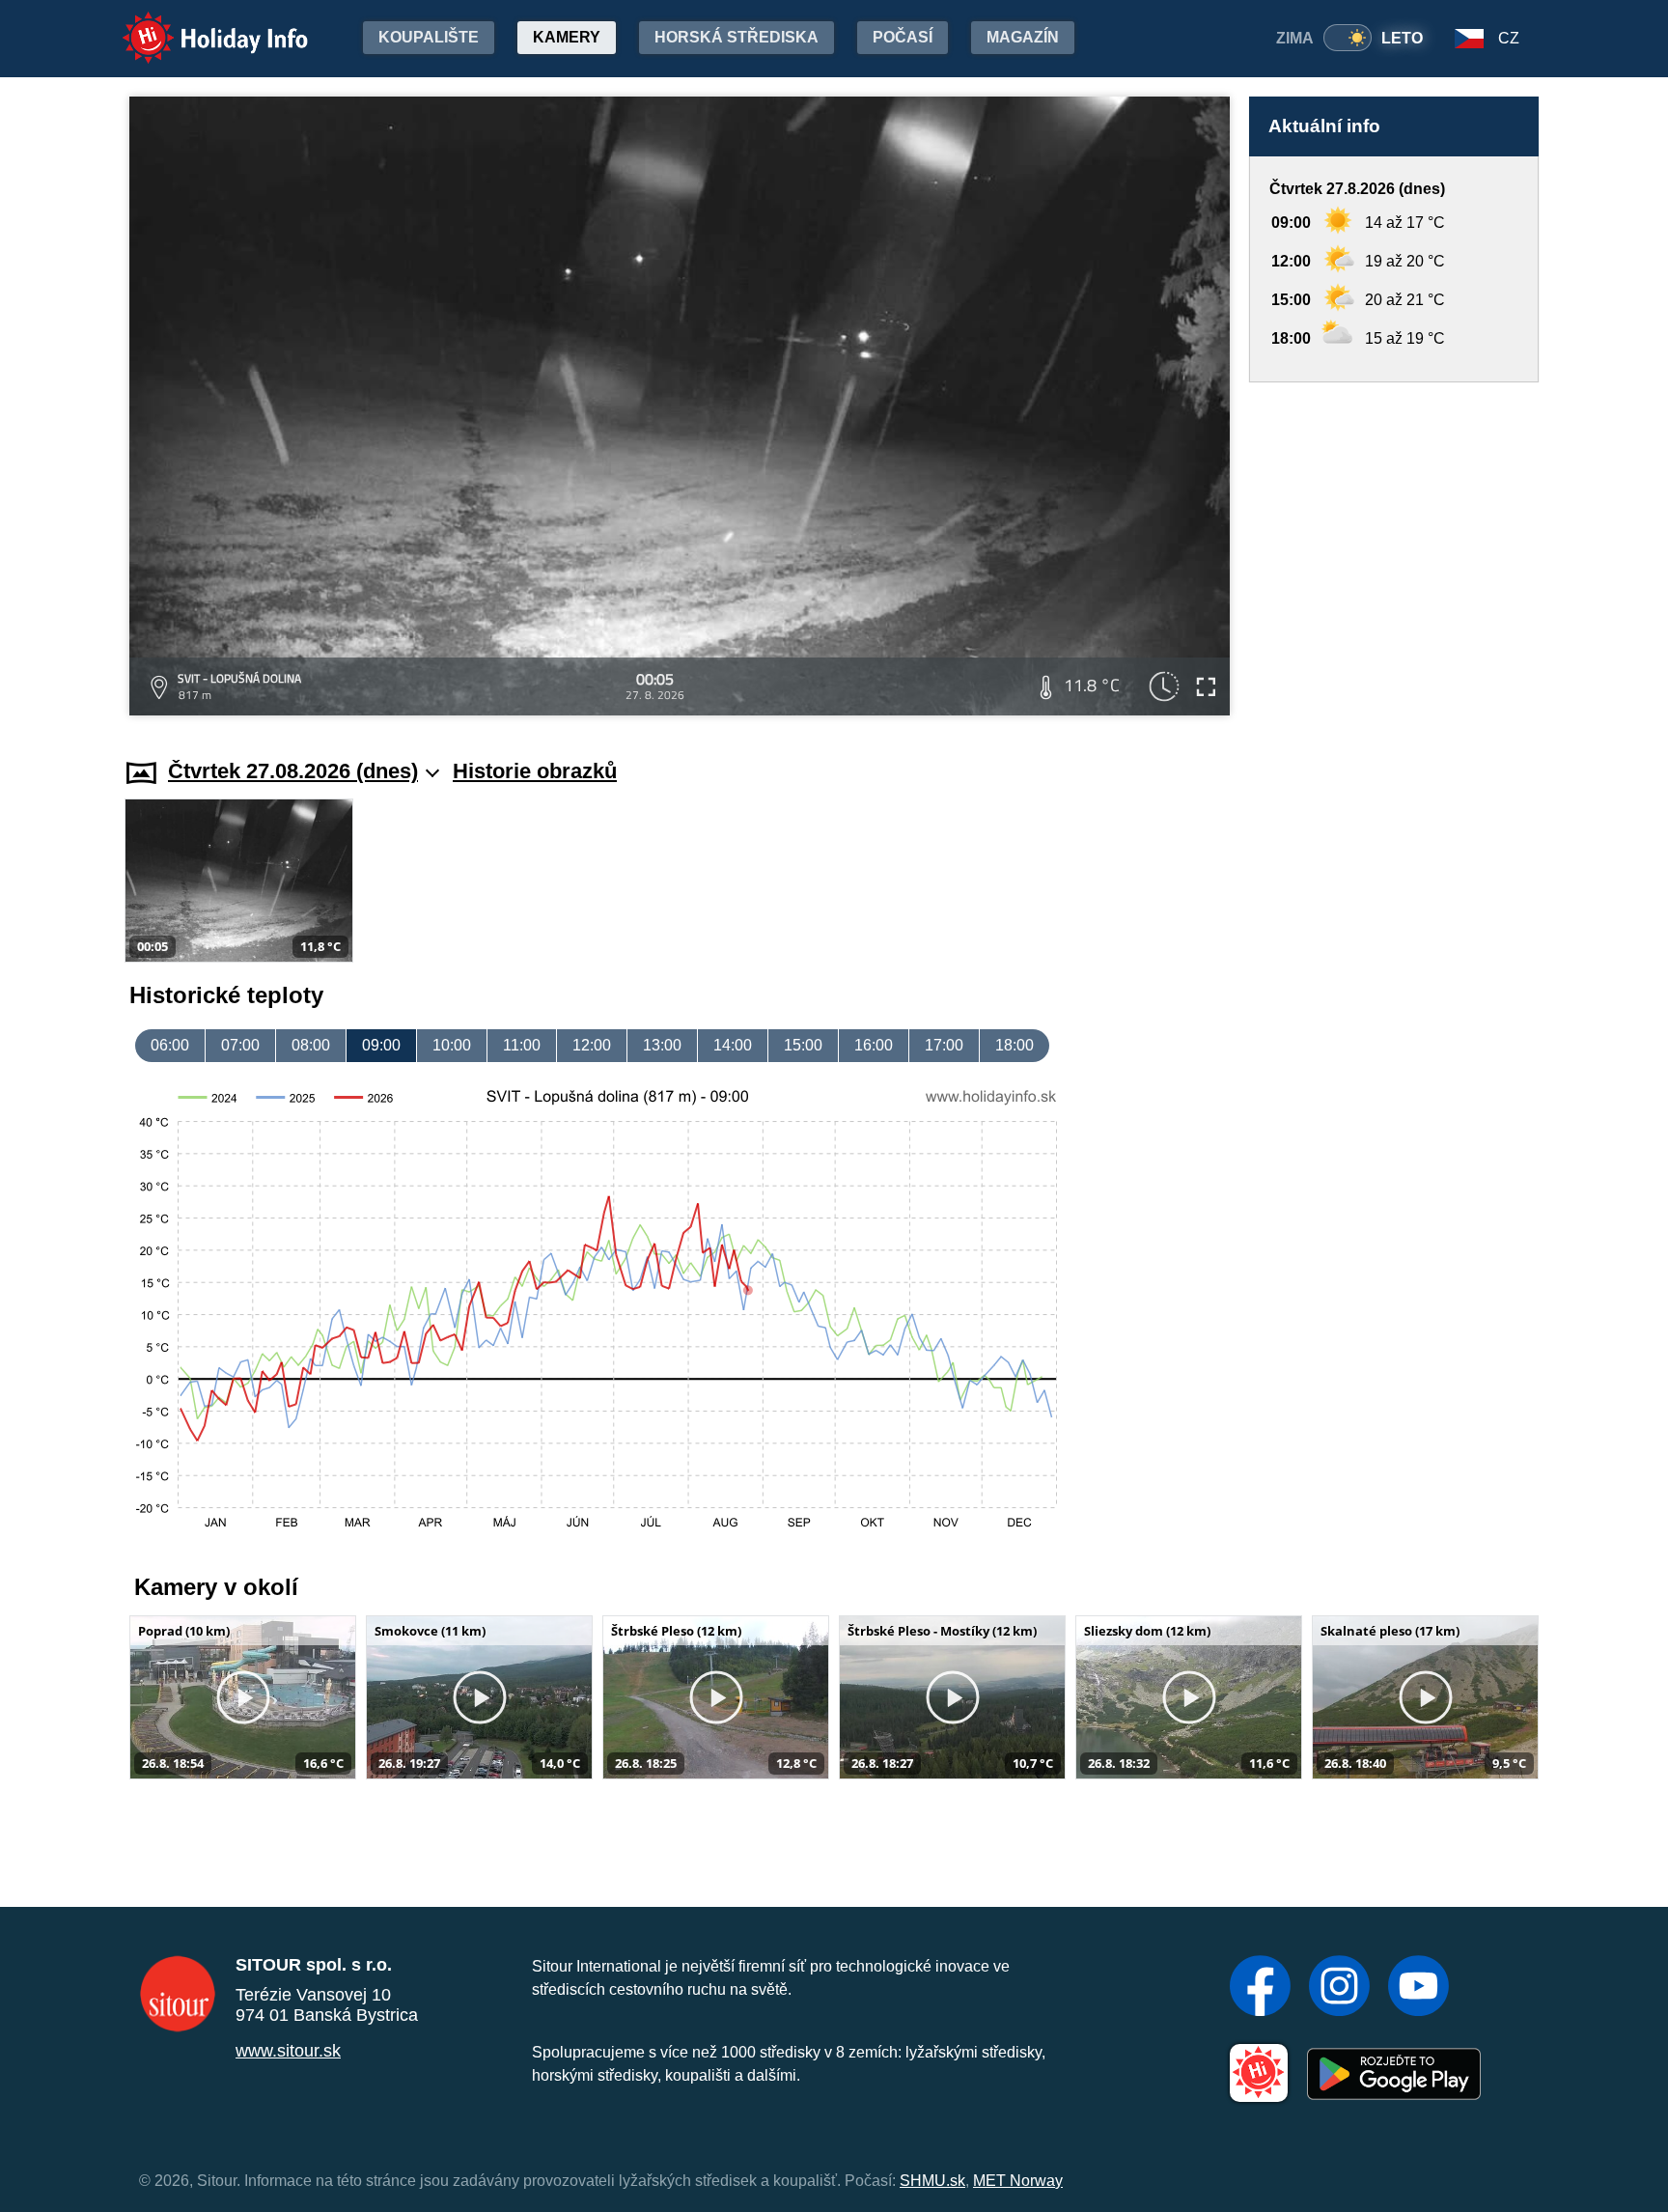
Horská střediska (737, 37)
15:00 (803, 1045)
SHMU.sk (932, 2181)
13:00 (662, 1045)
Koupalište (429, 37)
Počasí (903, 37)
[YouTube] (1418, 1988)
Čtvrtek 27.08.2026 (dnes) (293, 771)
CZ (1509, 38)
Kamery (567, 37)
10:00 (452, 1045)
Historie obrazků (535, 771)
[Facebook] (1260, 1988)
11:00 (522, 1045)
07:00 (240, 1045)
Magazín (1023, 37)
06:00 (170, 1045)
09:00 (381, 1045)
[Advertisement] (1394, 552)
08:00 (311, 1045)
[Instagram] (1339, 1988)
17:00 (944, 1045)
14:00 (733, 1045)
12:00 (592, 1045)
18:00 (1015, 1045)
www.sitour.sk (288, 2051)
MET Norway (1018, 2181)
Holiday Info (197, 25)
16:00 (874, 1045)
